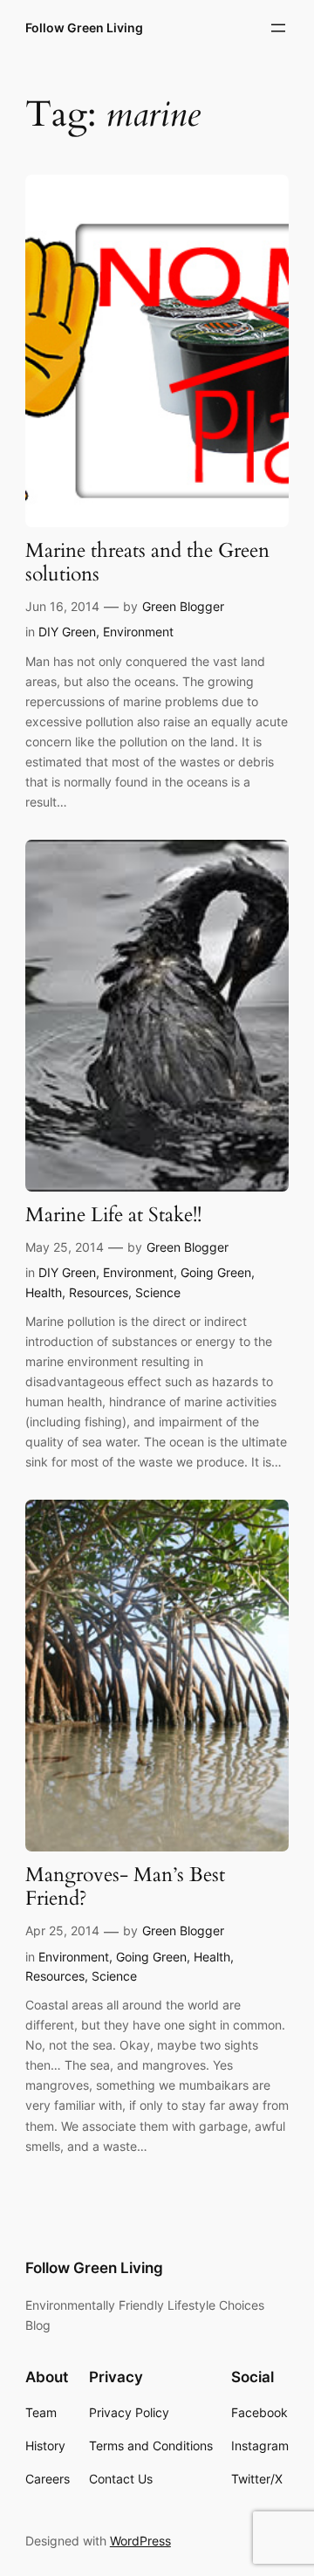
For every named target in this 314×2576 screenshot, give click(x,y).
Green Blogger (183, 606)
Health (44, 1292)
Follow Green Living (84, 27)
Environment (138, 632)
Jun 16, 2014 (62, 606)
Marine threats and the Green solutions (147, 563)
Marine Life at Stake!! (113, 1216)
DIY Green (67, 632)
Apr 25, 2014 (62, 1930)
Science (158, 1292)
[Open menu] (278, 28)
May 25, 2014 (65, 1247)
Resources (99, 1292)
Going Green (216, 1272)
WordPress (140, 2541)
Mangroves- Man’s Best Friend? (125, 1887)
